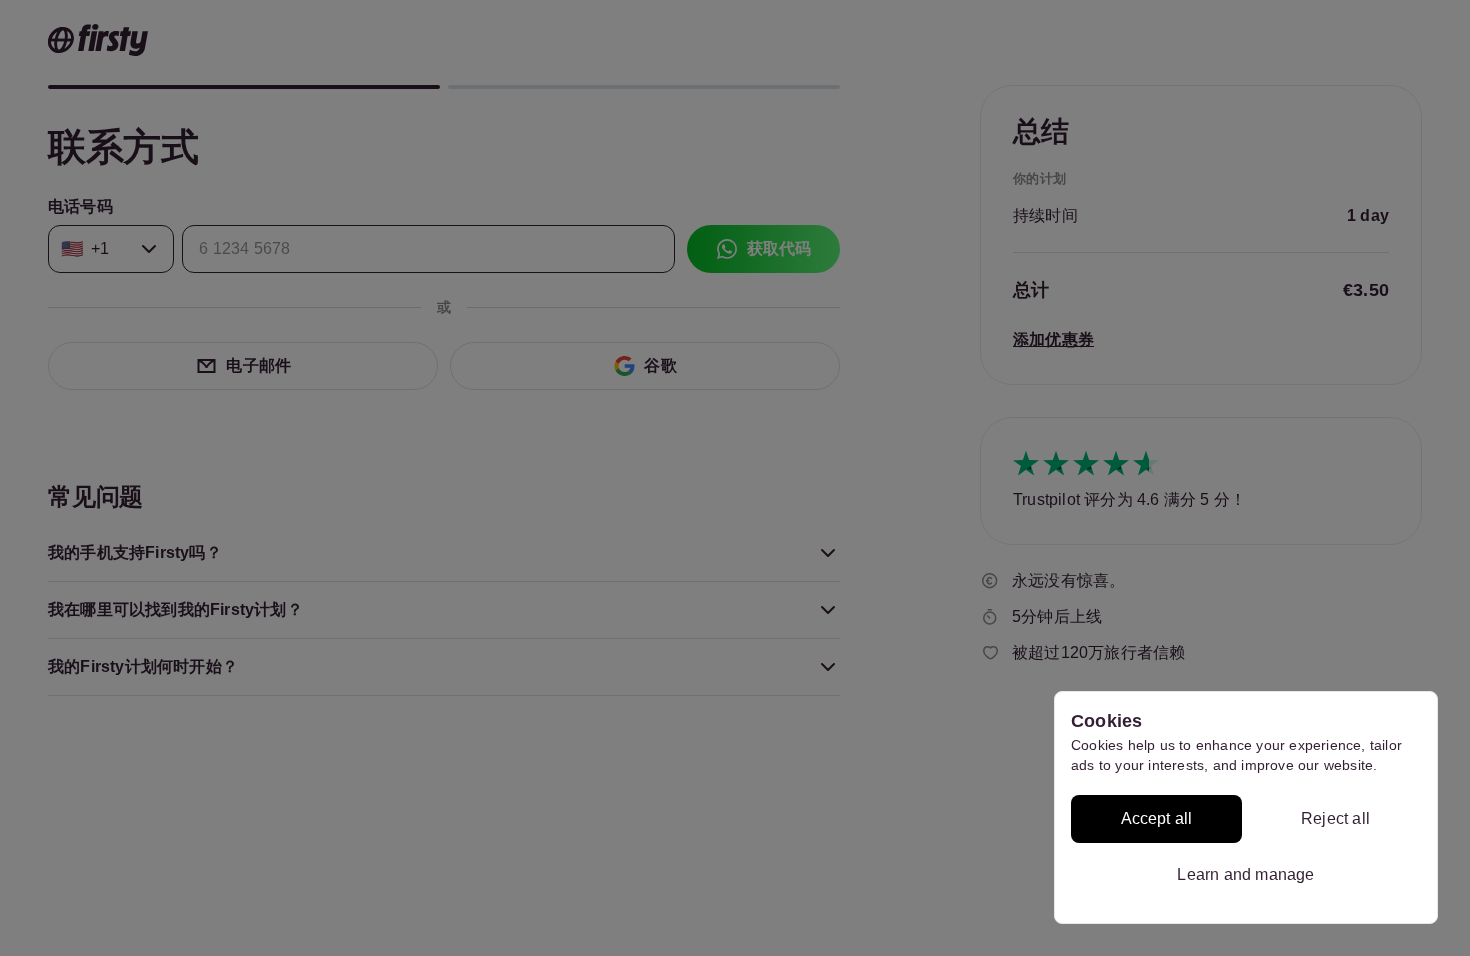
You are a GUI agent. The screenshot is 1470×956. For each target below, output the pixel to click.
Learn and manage (1245, 874)
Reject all (1335, 818)
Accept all (1157, 818)
